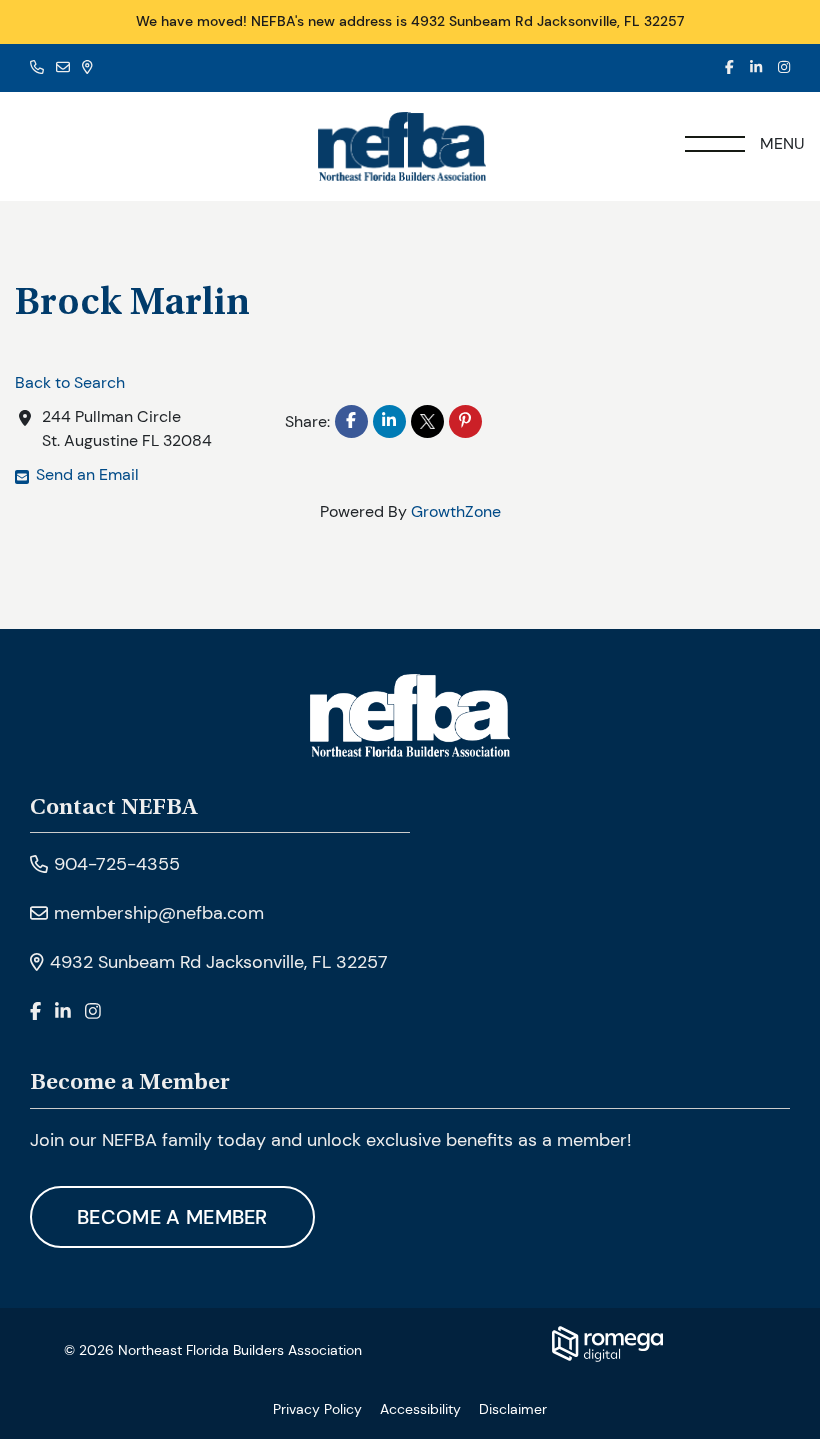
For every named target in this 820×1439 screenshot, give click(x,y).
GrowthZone (456, 511)
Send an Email (87, 474)
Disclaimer (513, 1409)
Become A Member (172, 1217)
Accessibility (420, 1409)
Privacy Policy (317, 1409)
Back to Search (70, 382)
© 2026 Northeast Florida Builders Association (213, 1350)
